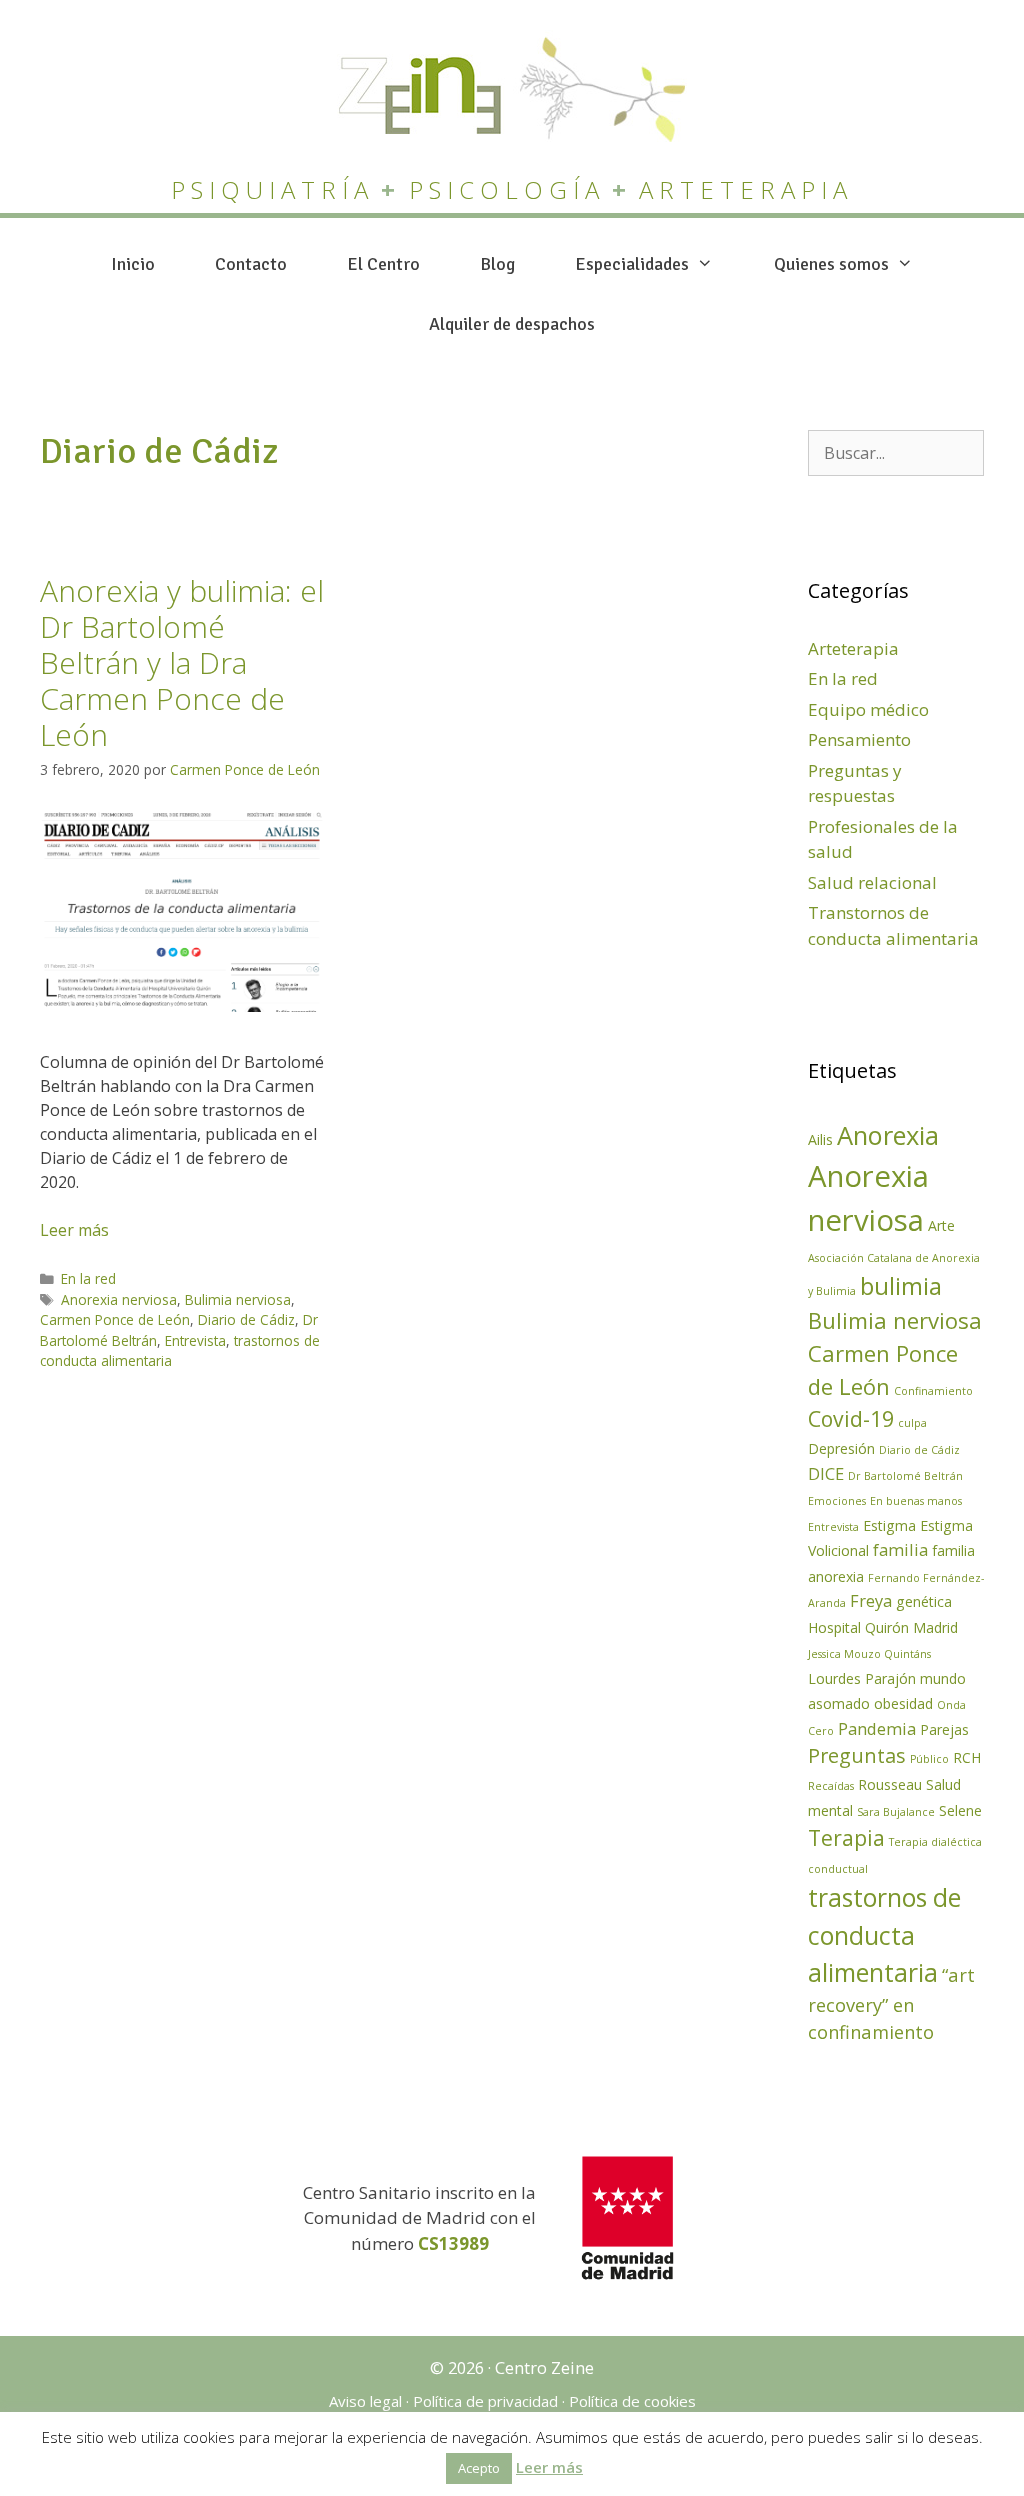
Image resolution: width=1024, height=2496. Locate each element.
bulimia (901, 1285)
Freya (871, 1600)
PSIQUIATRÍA (272, 189)
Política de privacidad (485, 2401)
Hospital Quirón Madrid (883, 1627)
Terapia (846, 1837)
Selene (960, 1810)
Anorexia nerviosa (119, 1299)
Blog (497, 264)
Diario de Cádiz (246, 1319)
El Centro (383, 264)
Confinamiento (933, 1391)
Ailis (820, 1139)
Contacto (251, 264)
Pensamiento (859, 739)
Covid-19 (851, 1418)
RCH (967, 1757)
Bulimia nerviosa (238, 1299)
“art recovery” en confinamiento (891, 2003)
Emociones (837, 1501)
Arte (941, 1225)
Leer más (74, 1230)
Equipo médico (868, 709)
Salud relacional (872, 882)
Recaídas (831, 1786)
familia (900, 1549)
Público (929, 1759)
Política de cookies (632, 2401)
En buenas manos (916, 1501)
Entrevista (195, 1340)
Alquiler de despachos (512, 324)
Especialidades (632, 264)
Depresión (841, 1448)
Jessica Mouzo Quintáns (869, 1654)
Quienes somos (831, 264)
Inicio (133, 264)
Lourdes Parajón (862, 1678)
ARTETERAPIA (746, 189)
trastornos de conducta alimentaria (884, 1934)
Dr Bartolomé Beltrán (905, 1476)
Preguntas (857, 1755)
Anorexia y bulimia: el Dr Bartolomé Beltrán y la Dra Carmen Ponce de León (182, 662)
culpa (912, 1423)
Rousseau (890, 1784)
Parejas (944, 1729)
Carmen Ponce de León (115, 1319)
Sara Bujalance (896, 1812)
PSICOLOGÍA (507, 189)
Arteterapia (853, 648)
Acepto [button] (479, 2468)
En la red (88, 1278)
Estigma (889, 1525)
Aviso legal (365, 2401)
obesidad (903, 1703)
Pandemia (877, 1728)
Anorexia (888, 1135)
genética (924, 1601)
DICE (826, 1473)
